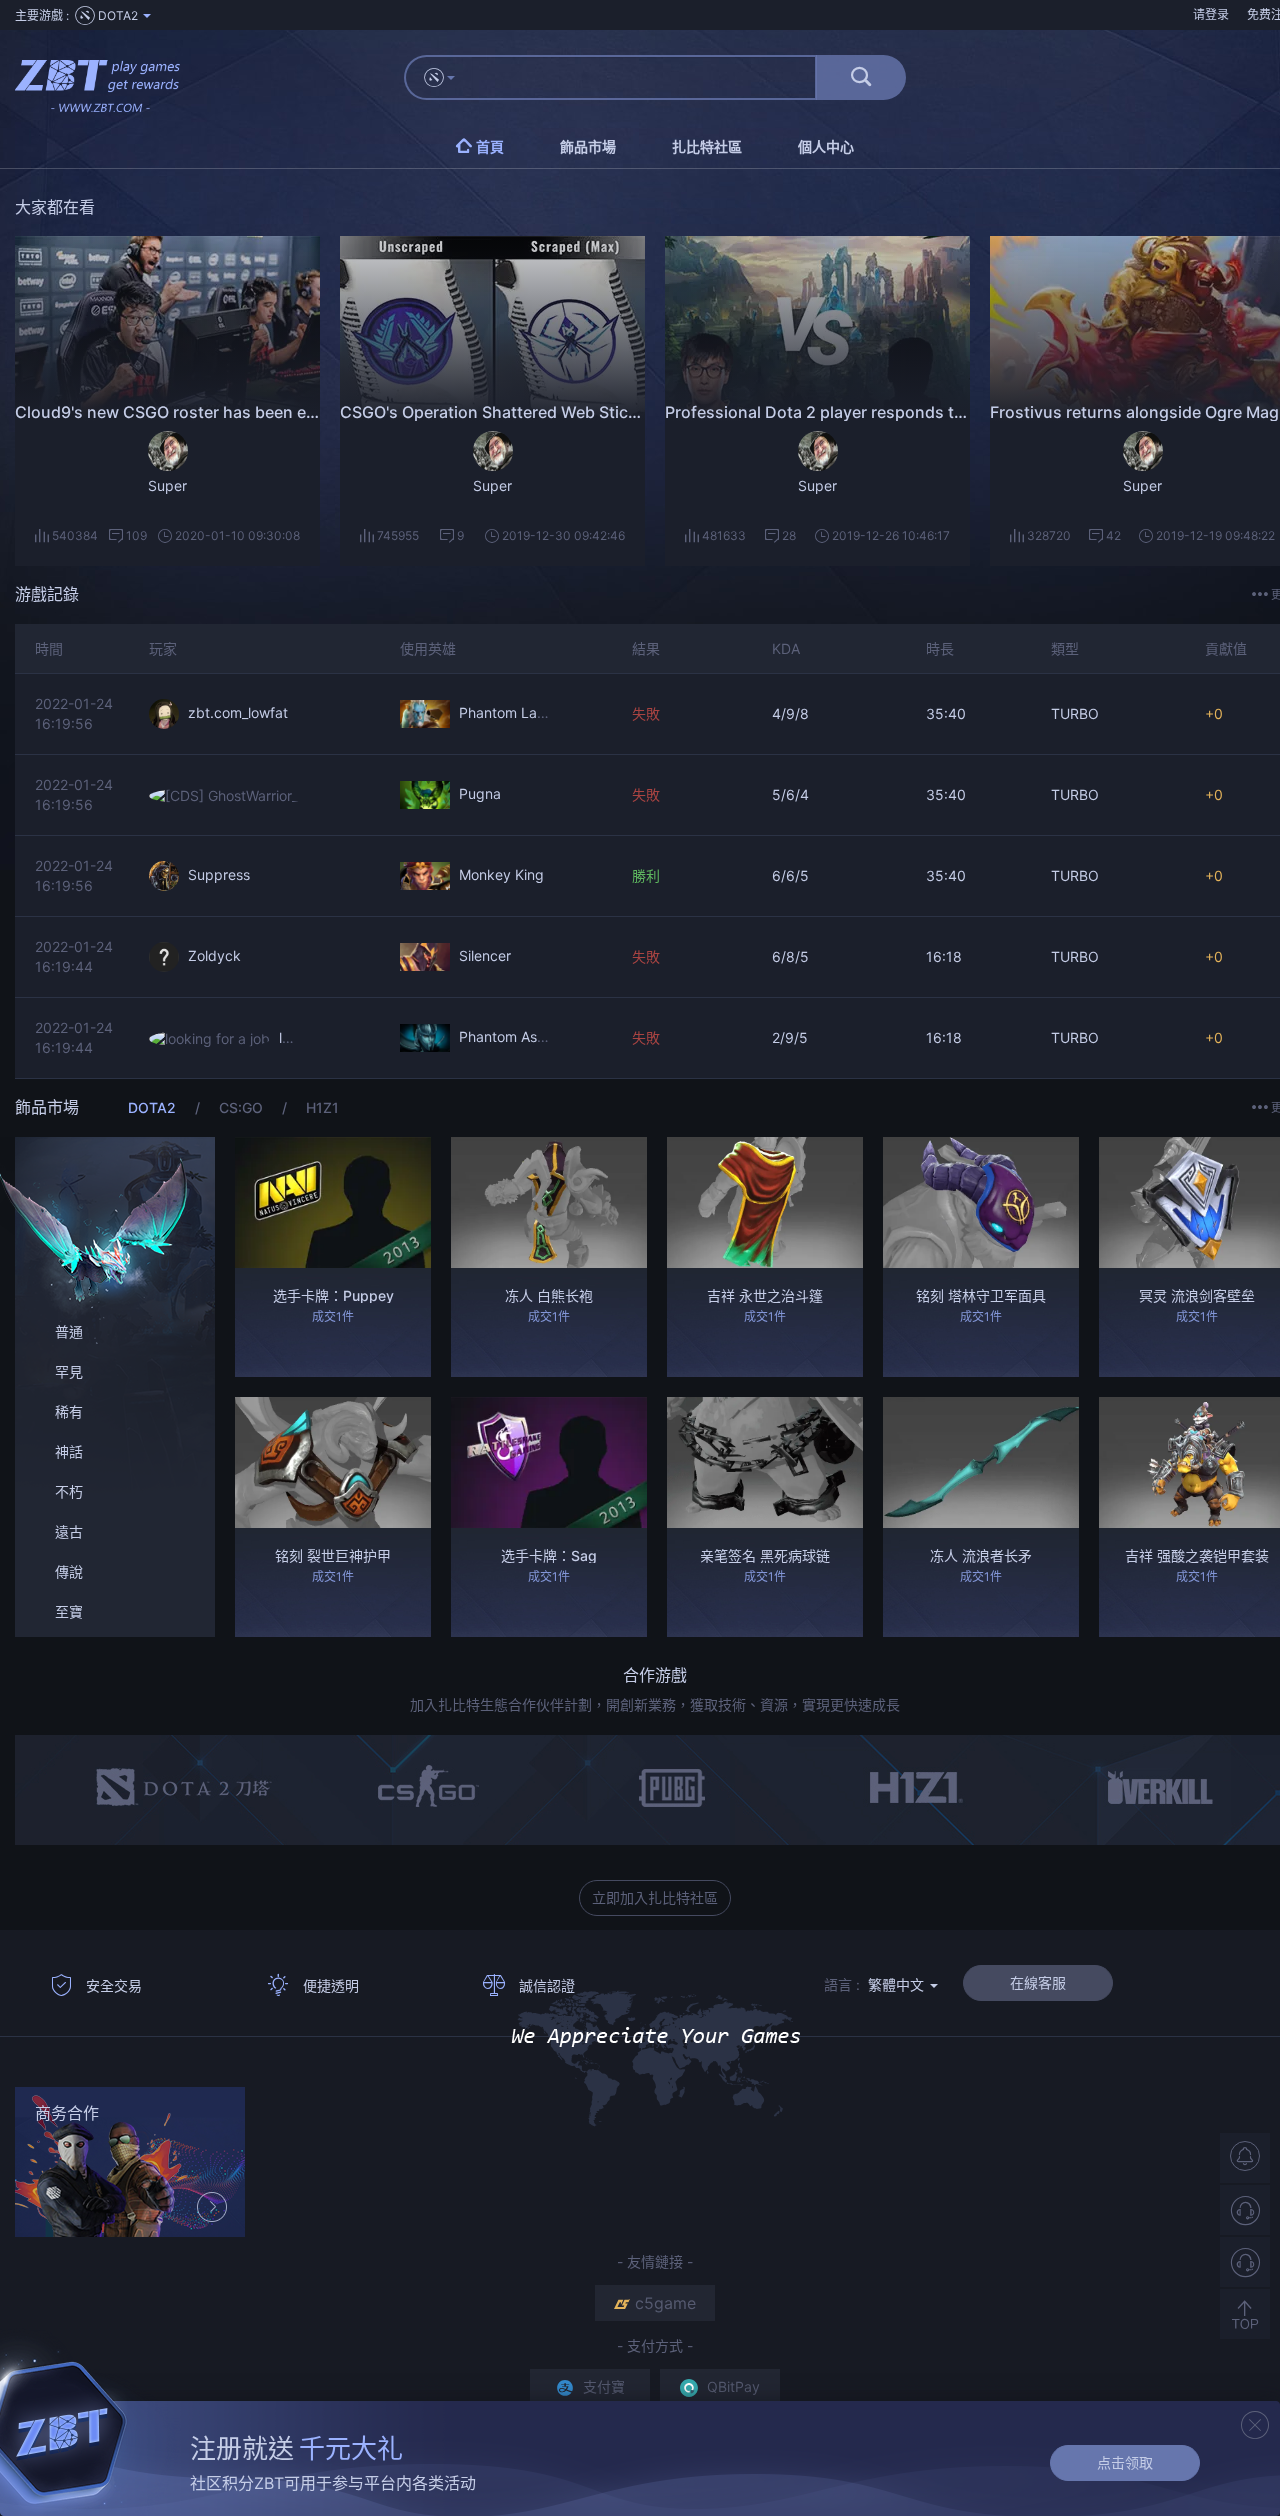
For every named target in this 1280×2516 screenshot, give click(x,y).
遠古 (69, 1531)
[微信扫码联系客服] (1245, 2262)
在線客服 (1038, 1982)
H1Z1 (322, 1107)
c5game (665, 2303)
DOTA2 (154, 1107)
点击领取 (1125, 2462)
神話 (69, 1451)
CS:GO (243, 1107)
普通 (69, 1331)
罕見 (69, 1371)
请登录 (1211, 14)
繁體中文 (898, 1984)
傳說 (69, 1571)
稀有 (69, 1411)
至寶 (69, 1611)
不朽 (69, 1491)
